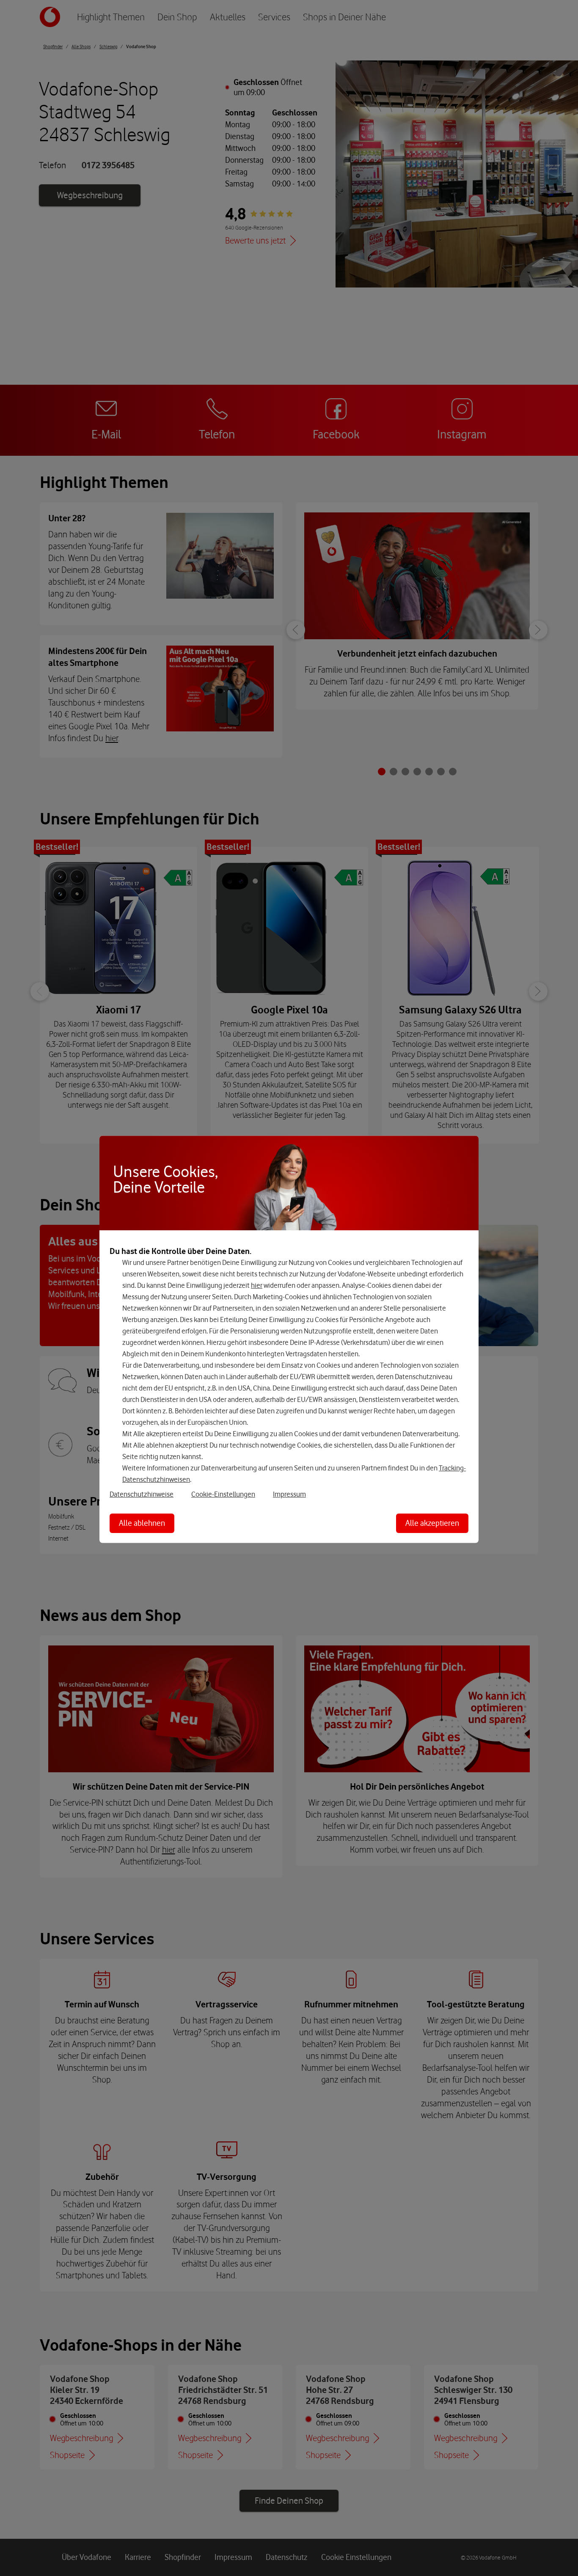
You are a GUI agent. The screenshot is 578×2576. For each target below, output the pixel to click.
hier (257, 1285)
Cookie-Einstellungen (223, 1494)
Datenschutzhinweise (142, 1494)
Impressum (289, 1494)
